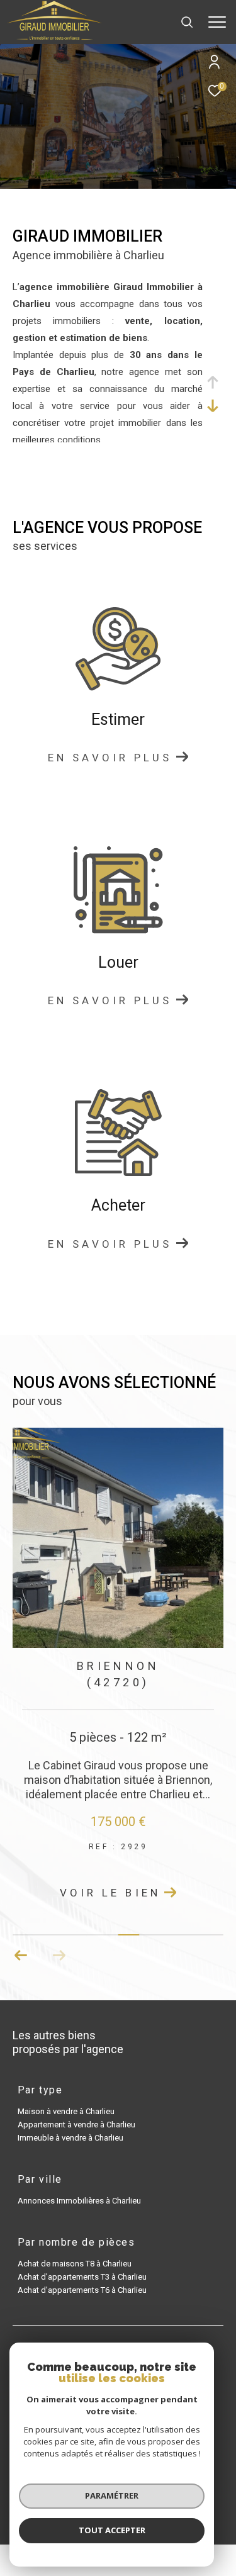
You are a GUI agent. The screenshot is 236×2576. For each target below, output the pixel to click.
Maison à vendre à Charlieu (66, 2111)
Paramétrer (112, 2495)
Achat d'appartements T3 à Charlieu (82, 2277)
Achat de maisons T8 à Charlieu (75, 2264)
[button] (21, 1956)
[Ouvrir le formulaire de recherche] (187, 22)
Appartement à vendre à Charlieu (76, 2125)
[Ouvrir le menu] (217, 22)
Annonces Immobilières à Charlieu (79, 2201)
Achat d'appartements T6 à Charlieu (82, 2290)
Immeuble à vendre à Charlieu (70, 2138)
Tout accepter (112, 2530)
